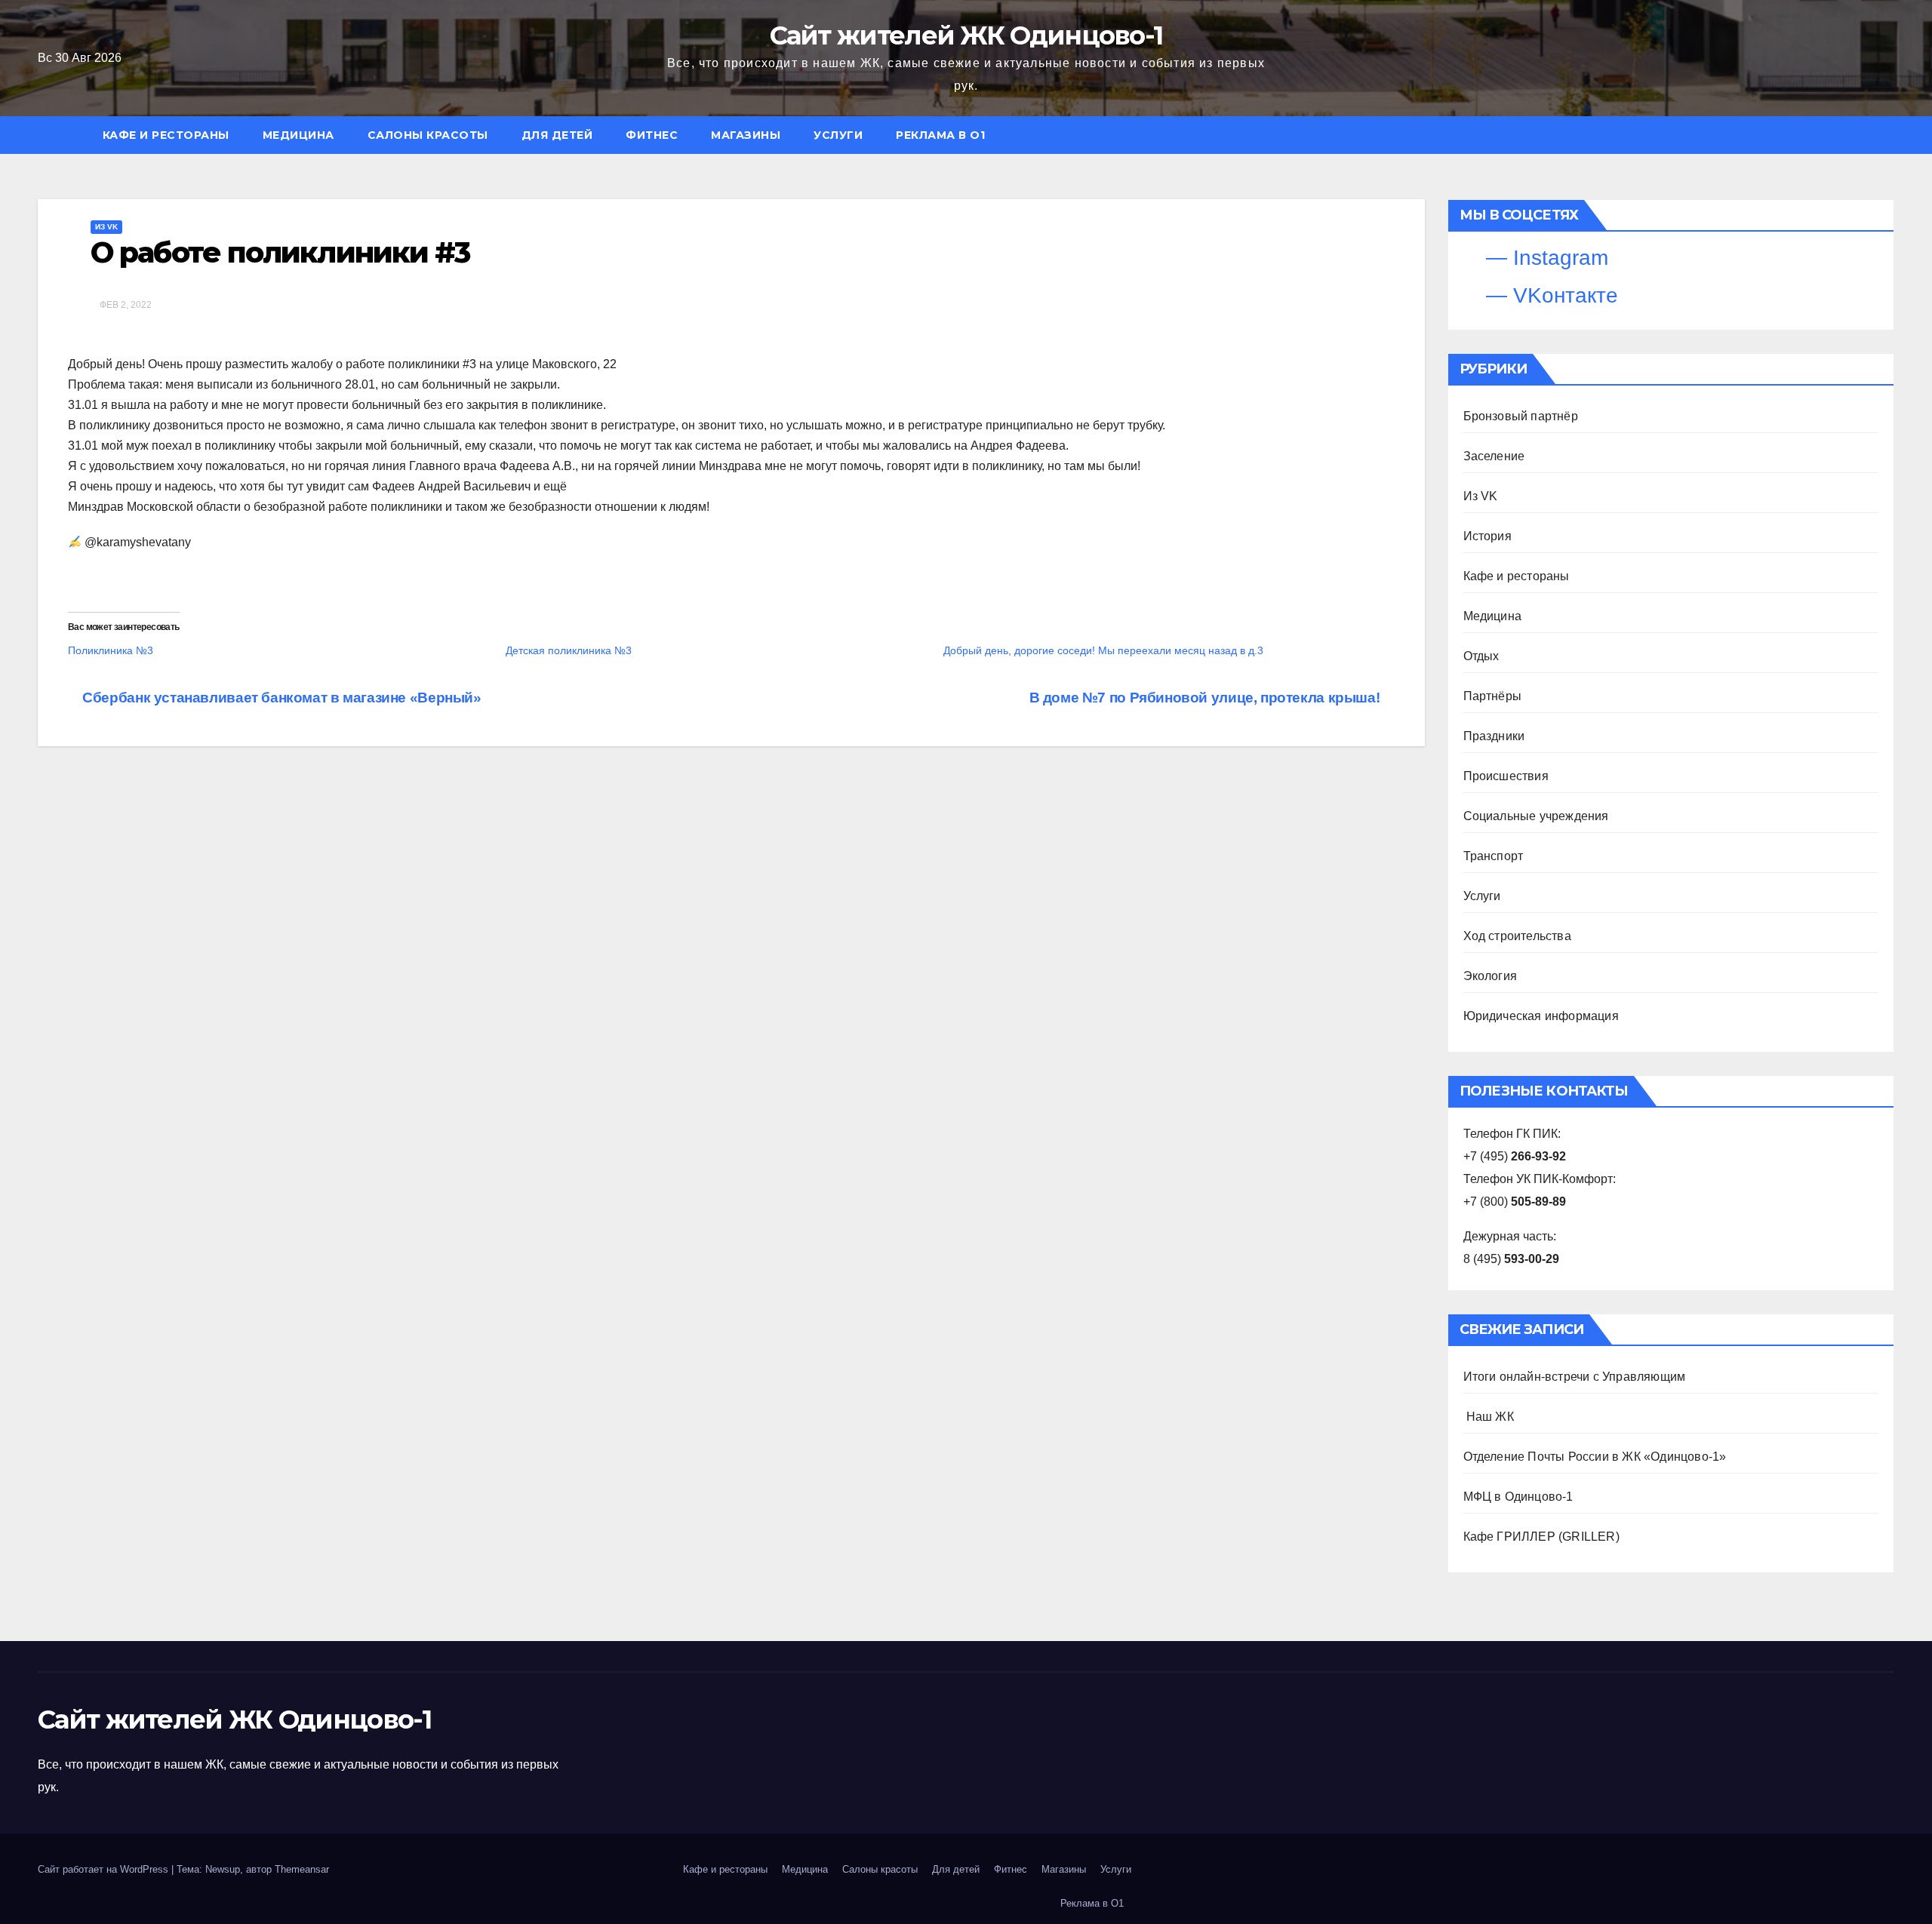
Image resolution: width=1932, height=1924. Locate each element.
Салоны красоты (428, 135)
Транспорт (1494, 856)
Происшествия (1506, 776)
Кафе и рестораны (166, 135)
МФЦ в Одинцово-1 (1518, 1497)
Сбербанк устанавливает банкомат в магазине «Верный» (280, 698)
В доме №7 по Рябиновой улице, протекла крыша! (1206, 698)
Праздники (1494, 736)
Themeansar (302, 1869)
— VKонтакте (1549, 295)
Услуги (838, 135)
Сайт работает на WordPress (105, 1869)
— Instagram (1544, 258)
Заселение (1494, 456)
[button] (1890, 135)
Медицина (298, 135)
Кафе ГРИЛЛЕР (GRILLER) (1541, 1537)
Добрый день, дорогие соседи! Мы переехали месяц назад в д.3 (1103, 650)
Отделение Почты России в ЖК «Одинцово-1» (1595, 1457)
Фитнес (652, 135)
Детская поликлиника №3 (569, 650)
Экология (1491, 976)
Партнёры (1493, 696)
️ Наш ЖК (1489, 1417)
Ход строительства (1517, 936)
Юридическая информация (1541, 1016)
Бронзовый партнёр (1521, 416)
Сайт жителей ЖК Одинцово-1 (966, 35)
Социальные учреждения (1536, 816)
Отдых (1481, 656)
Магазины (746, 135)
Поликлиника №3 (111, 650)
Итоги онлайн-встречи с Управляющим (1575, 1377)
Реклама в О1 (940, 135)
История (1487, 536)
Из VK (106, 227)
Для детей (557, 135)
